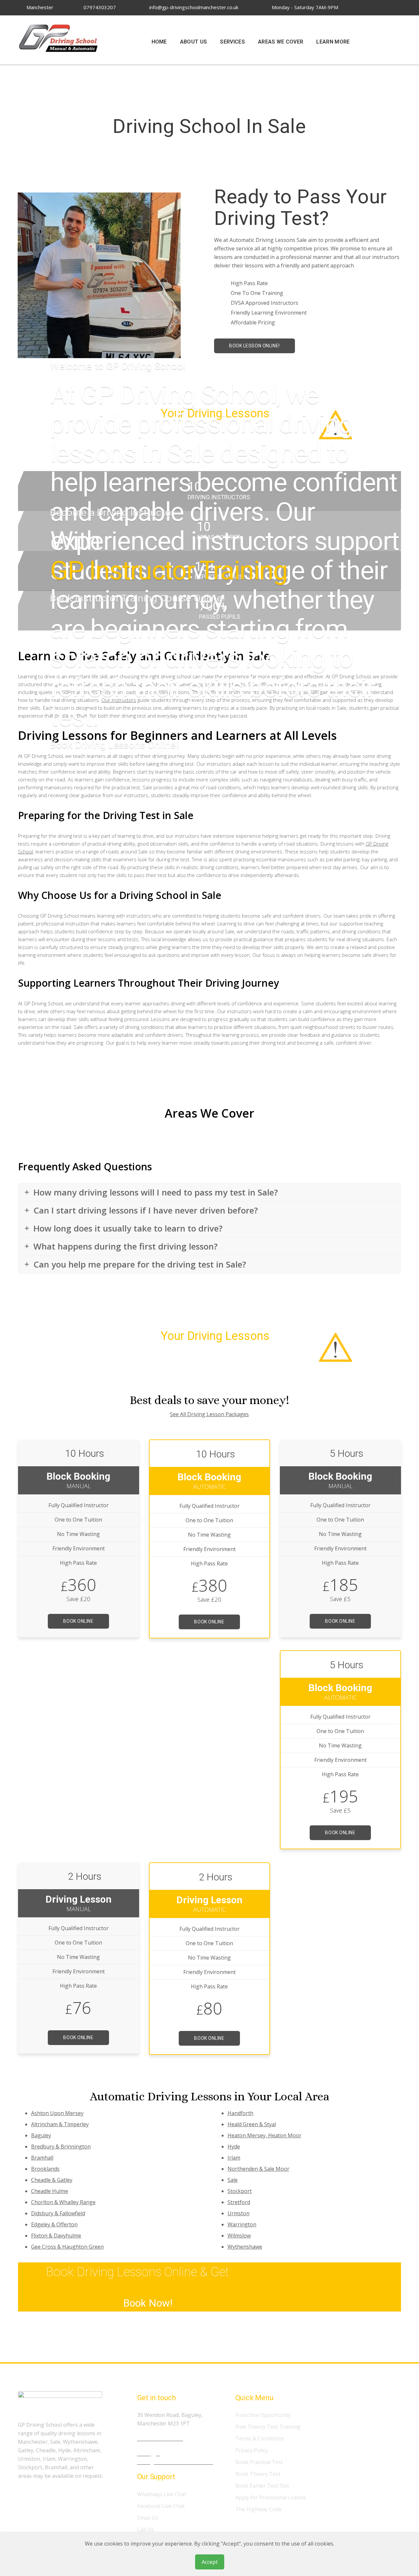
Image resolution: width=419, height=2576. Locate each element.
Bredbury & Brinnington (61, 2147)
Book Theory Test (258, 2474)
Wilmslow (239, 2236)
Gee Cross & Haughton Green (67, 2247)
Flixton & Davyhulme (56, 2236)
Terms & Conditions (260, 2439)
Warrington (242, 2224)
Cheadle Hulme (50, 2191)
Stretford (239, 2202)
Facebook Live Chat (161, 2506)
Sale (233, 2180)
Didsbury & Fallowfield (58, 2213)
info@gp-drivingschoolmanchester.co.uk (193, 7)
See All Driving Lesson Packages (209, 1414)
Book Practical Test (259, 2462)
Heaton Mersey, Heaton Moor (264, 2135)
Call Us (146, 2530)
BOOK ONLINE (78, 1621)
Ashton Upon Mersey (57, 2113)
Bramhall (42, 2158)
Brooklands (45, 2169)
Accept (210, 2562)
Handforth (240, 2113)
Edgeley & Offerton (54, 2224)
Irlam (234, 2158)
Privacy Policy (252, 2450)
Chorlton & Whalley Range (63, 2202)
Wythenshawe (245, 2247)
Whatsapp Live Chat (162, 2494)
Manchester (39, 7)
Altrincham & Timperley (60, 2124)
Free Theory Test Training (268, 2427)
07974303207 (99, 7)
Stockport (240, 2191)
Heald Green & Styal (252, 2124)
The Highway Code (258, 2509)
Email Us (148, 2518)
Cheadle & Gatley (52, 2180)
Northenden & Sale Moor (258, 2169)
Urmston (238, 2213)
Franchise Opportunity (263, 2415)
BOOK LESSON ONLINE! (255, 346)
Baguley (41, 2135)
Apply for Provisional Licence (271, 2497)
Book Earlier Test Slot (262, 2486)
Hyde (234, 2147)
